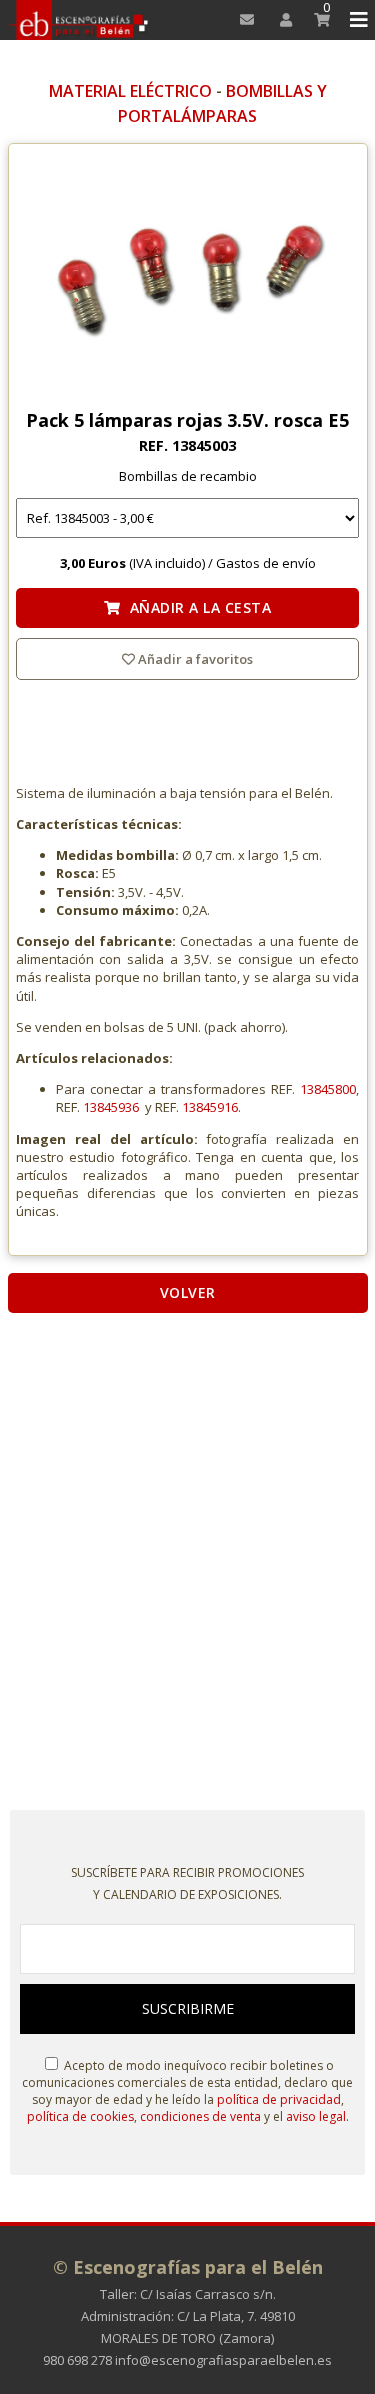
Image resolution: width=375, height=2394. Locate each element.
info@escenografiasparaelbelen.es (223, 2360)
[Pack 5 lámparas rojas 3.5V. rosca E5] (188, 281)
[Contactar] (241, 20)
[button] (355, 20)
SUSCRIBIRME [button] (188, 2008)
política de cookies (80, 2116)
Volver (188, 1292)
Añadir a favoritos (194, 659)
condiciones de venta (200, 2116)
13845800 (328, 1089)
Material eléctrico (130, 91)
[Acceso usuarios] (279, 20)
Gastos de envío (266, 563)
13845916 (210, 1107)
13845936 (111, 1107)
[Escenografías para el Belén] (79, 20)
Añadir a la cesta (196, 607)
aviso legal (316, 2116)
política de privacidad (279, 2099)
